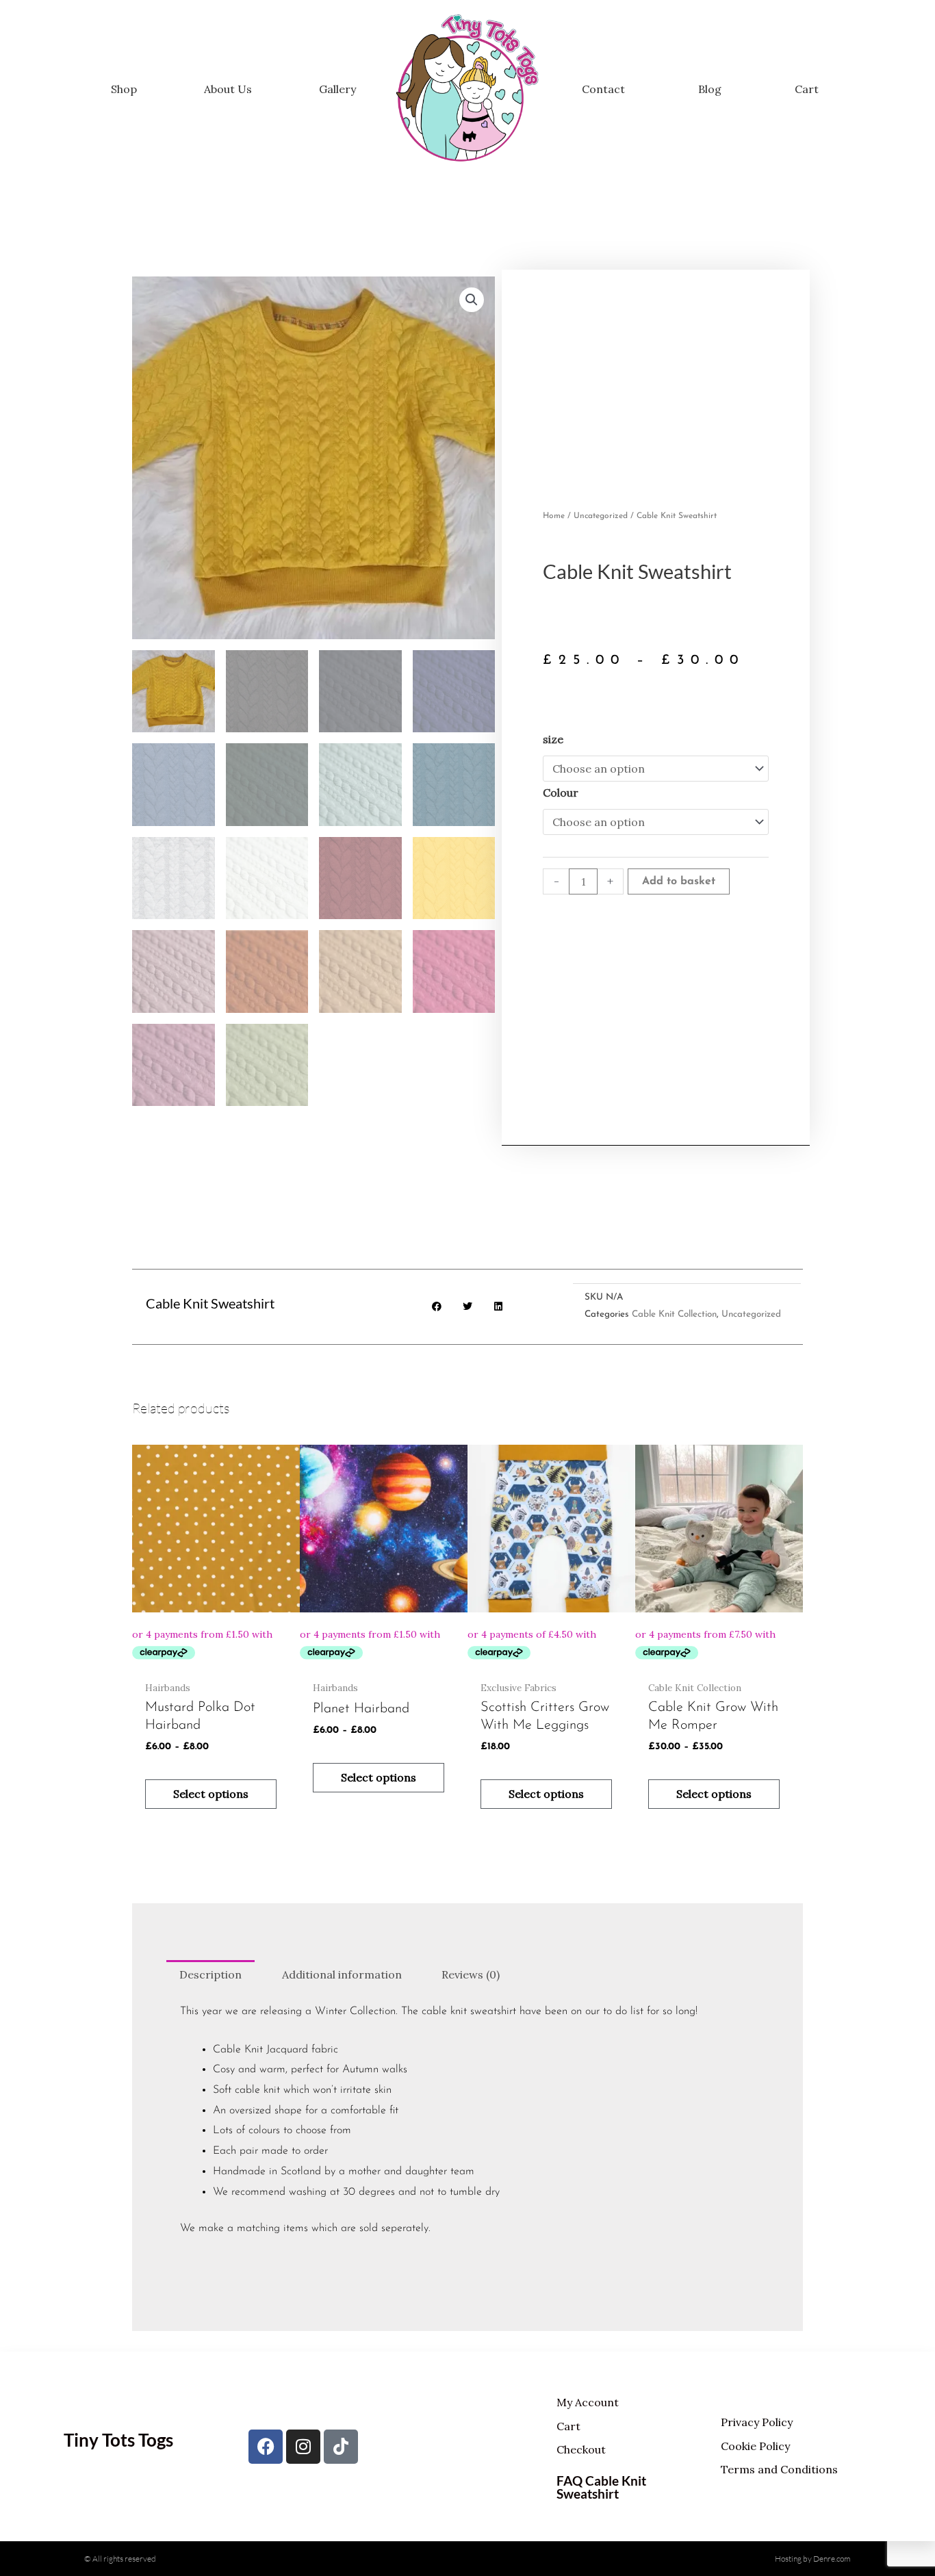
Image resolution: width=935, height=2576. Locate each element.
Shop (124, 89)
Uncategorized (601, 516)
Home (554, 516)
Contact (603, 89)
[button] (472, 300)
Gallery (337, 89)
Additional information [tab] (342, 1974)
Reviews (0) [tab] (471, 1974)
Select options (211, 1794)
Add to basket (679, 881)
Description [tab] (210, 1974)
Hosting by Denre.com (813, 2559)
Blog (710, 89)
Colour (561, 793)
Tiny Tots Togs (118, 2440)
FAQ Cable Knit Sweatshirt (601, 2487)
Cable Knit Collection (674, 1314)
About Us (228, 89)
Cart (807, 89)
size (553, 739)
